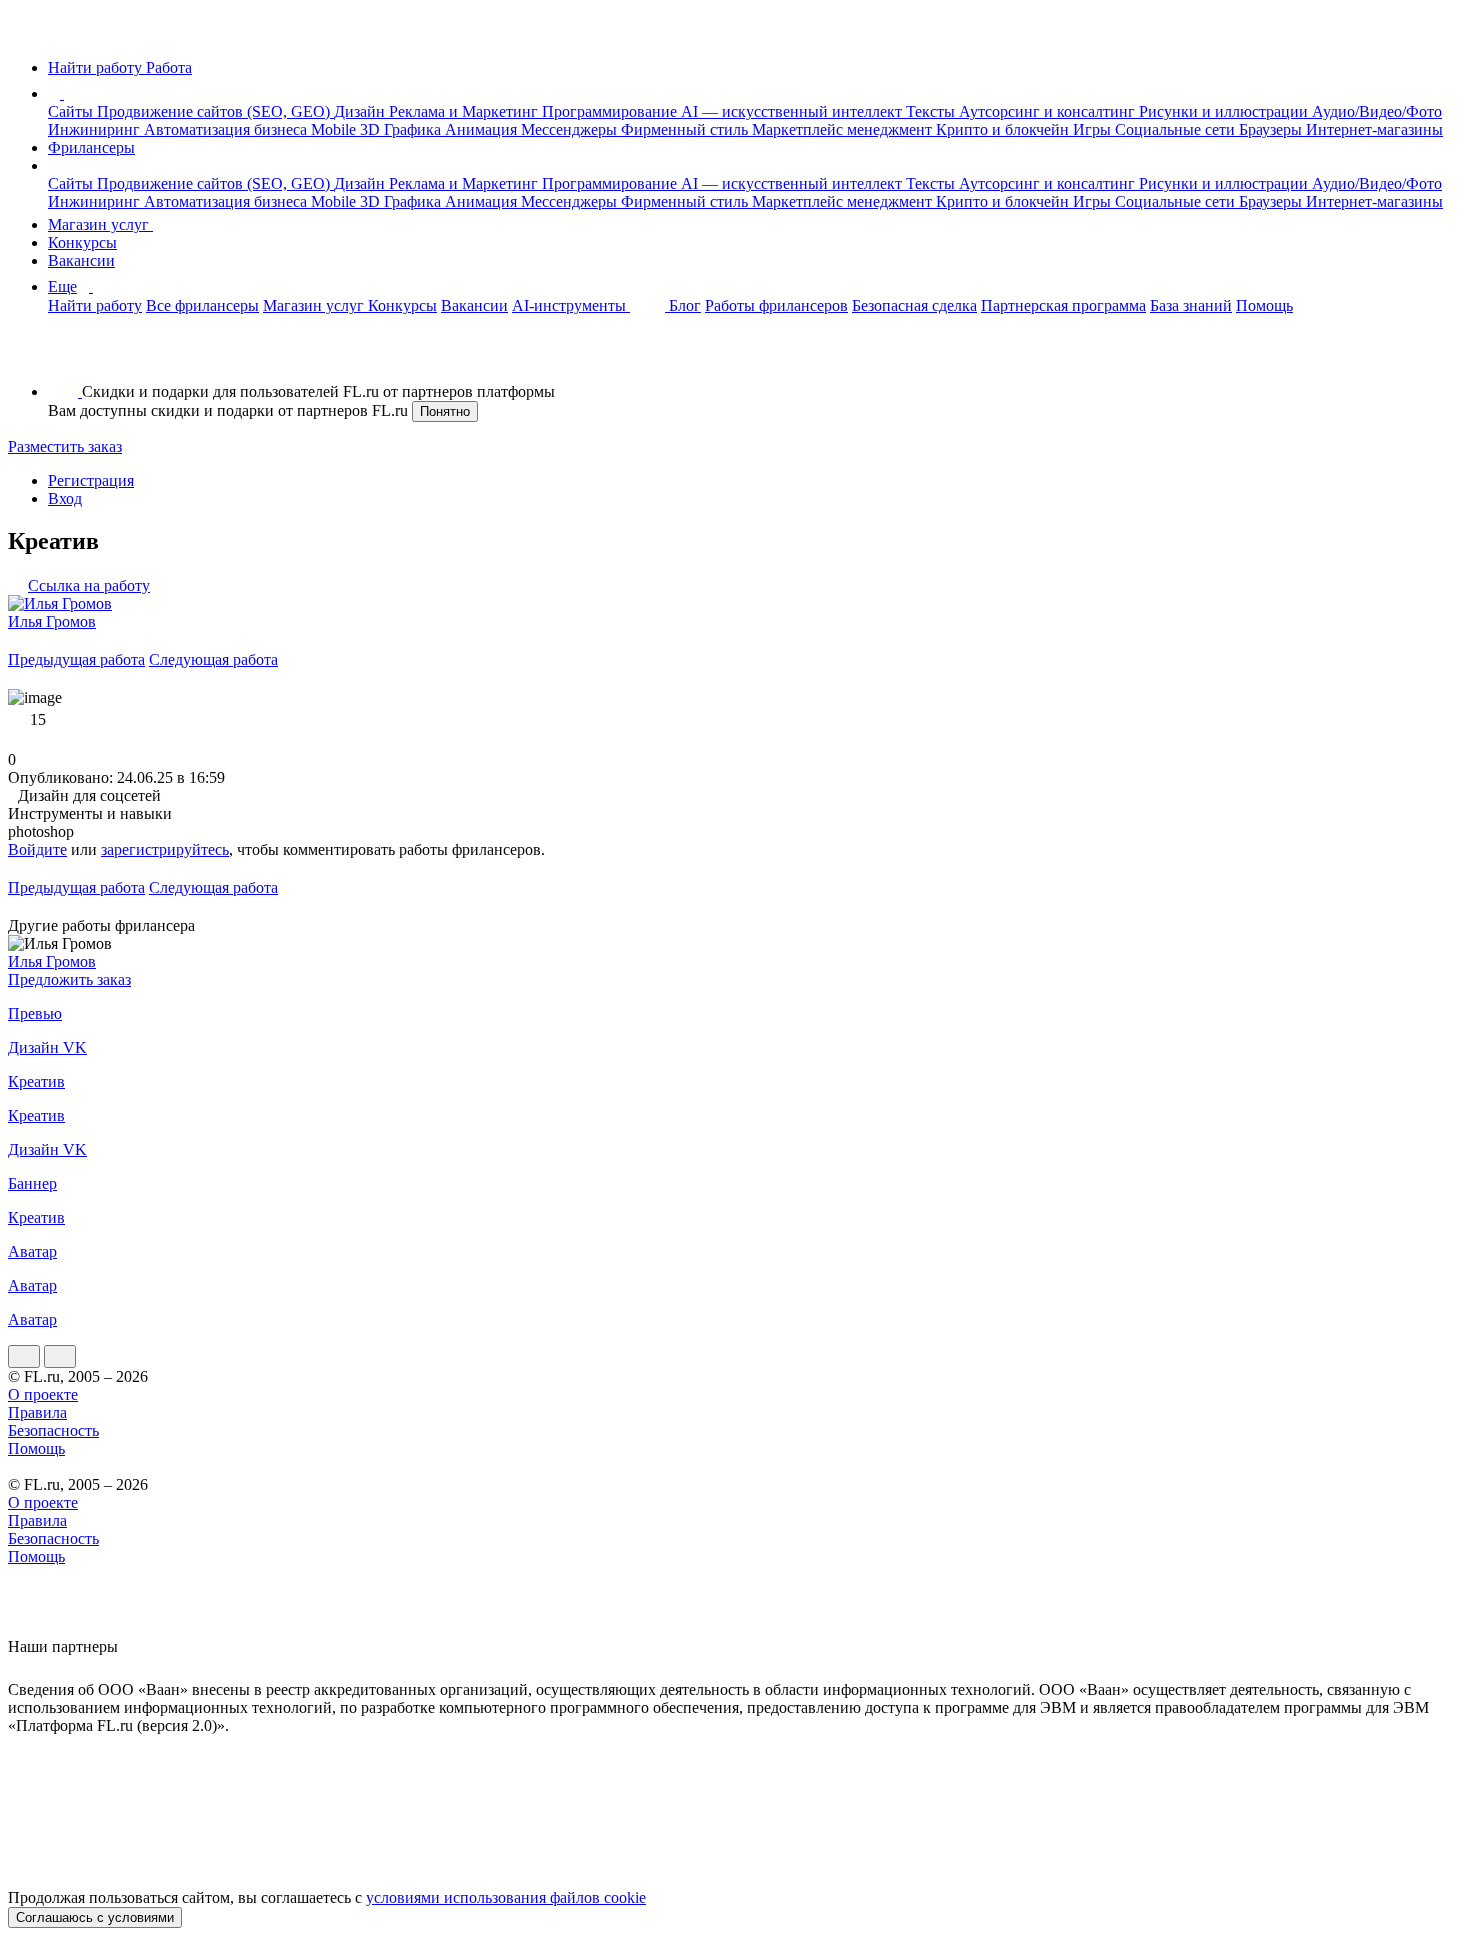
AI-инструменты (571, 305)
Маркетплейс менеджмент (844, 129)
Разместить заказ (65, 446)
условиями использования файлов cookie (506, 1897)
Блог (685, 305)
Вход (65, 498)
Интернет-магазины (1374, 129)
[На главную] (26, 33)
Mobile (335, 129)
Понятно (445, 411)
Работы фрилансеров (776, 305)
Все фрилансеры (202, 305)
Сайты (72, 111)
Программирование (611, 111)
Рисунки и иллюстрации (1225, 111)
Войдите (37, 849)
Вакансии (81, 260)
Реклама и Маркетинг (465, 111)
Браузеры (1272, 129)
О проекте (43, 1394)
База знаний (1191, 305)
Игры (1094, 129)
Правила (37, 1412)
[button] (67, 93)
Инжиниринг (96, 129)
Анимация (483, 129)
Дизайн (361, 111)
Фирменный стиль (686, 129)
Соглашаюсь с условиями (95, 1917)
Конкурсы (82, 242)
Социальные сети (1177, 129)
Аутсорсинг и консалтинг (1049, 111)
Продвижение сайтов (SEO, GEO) (215, 111)
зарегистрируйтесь (165, 849)
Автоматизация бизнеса (227, 129)
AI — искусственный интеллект (793, 111)
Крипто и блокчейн (1004, 129)
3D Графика (402, 129)
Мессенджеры (571, 129)
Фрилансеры (91, 147)
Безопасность (53, 1430)
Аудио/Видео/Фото (1377, 111)
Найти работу (95, 305)
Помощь (1264, 305)
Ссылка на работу (89, 585)
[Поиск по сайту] (64, 357)
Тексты (932, 111)
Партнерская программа (1063, 305)
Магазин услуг (100, 224)
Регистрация (91, 480)
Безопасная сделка (914, 305)
